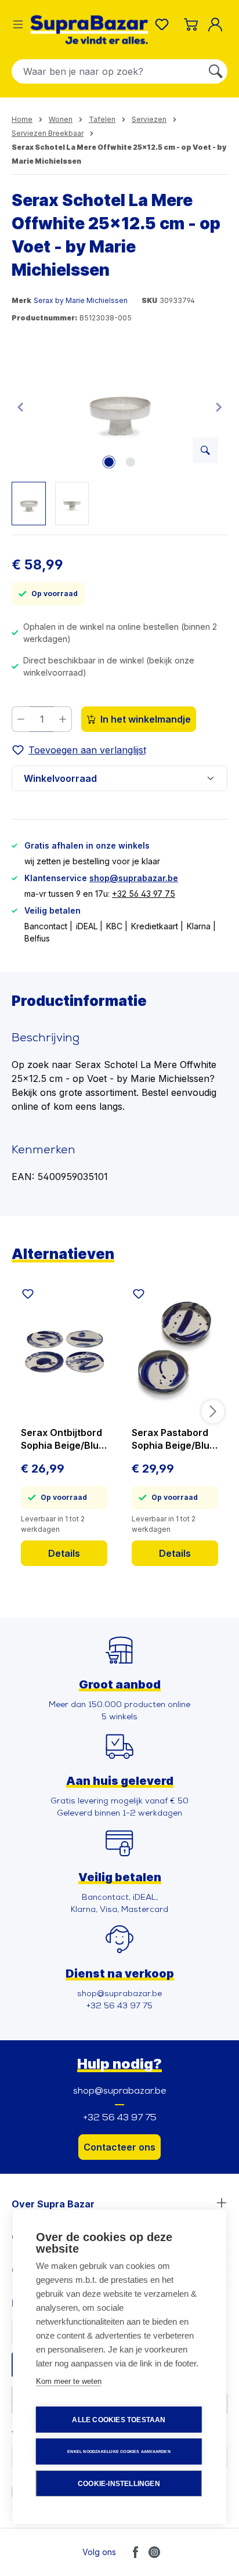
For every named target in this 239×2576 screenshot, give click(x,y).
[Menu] (18, 24)
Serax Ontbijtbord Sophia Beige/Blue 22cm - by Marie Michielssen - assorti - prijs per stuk (63, 1439)
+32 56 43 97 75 (144, 894)
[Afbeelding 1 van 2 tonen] (108, 462)
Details (64, 1553)
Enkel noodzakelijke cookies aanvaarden (119, 2451)
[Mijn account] (218, 24)
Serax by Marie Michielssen (81, 300)
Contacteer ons (119, 2147)
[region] (119, 434)
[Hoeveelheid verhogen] (63, 719)
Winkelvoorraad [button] (60, 778)
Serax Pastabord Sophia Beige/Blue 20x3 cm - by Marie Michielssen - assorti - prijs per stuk (174, 1439)
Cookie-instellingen (119, 2484)
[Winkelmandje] (191, 24)
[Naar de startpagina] (89, 30)
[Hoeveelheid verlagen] (21, 719)
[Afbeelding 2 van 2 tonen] (130, 462)
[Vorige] (20, 407)
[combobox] (108, 71)
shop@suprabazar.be (134, 878)
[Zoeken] (216, 71)
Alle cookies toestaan (119, 2420)
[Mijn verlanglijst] (164, 24)
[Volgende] (219, 407)
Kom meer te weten (69, 2381)
